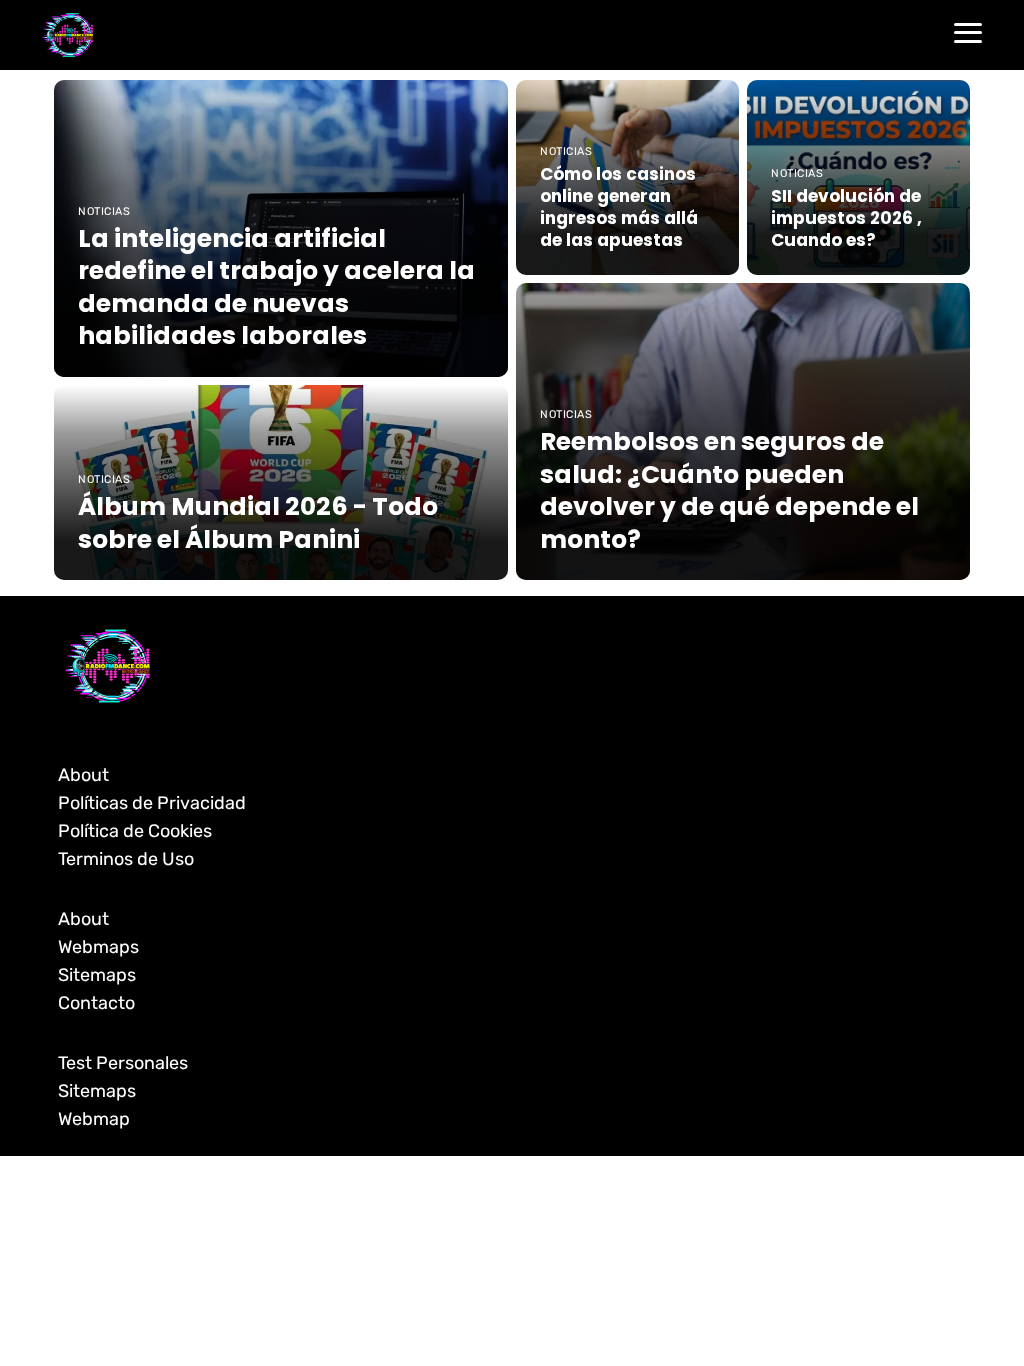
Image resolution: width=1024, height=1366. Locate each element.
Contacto (96, 1003)
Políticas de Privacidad (152, 803)
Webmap (94, 1119)
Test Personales (123, 1063)
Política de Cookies (135, 831)
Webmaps (98, 947)
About (83, 775)
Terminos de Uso (126, 859)
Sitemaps (97, 975)
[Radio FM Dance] (68, 34)
